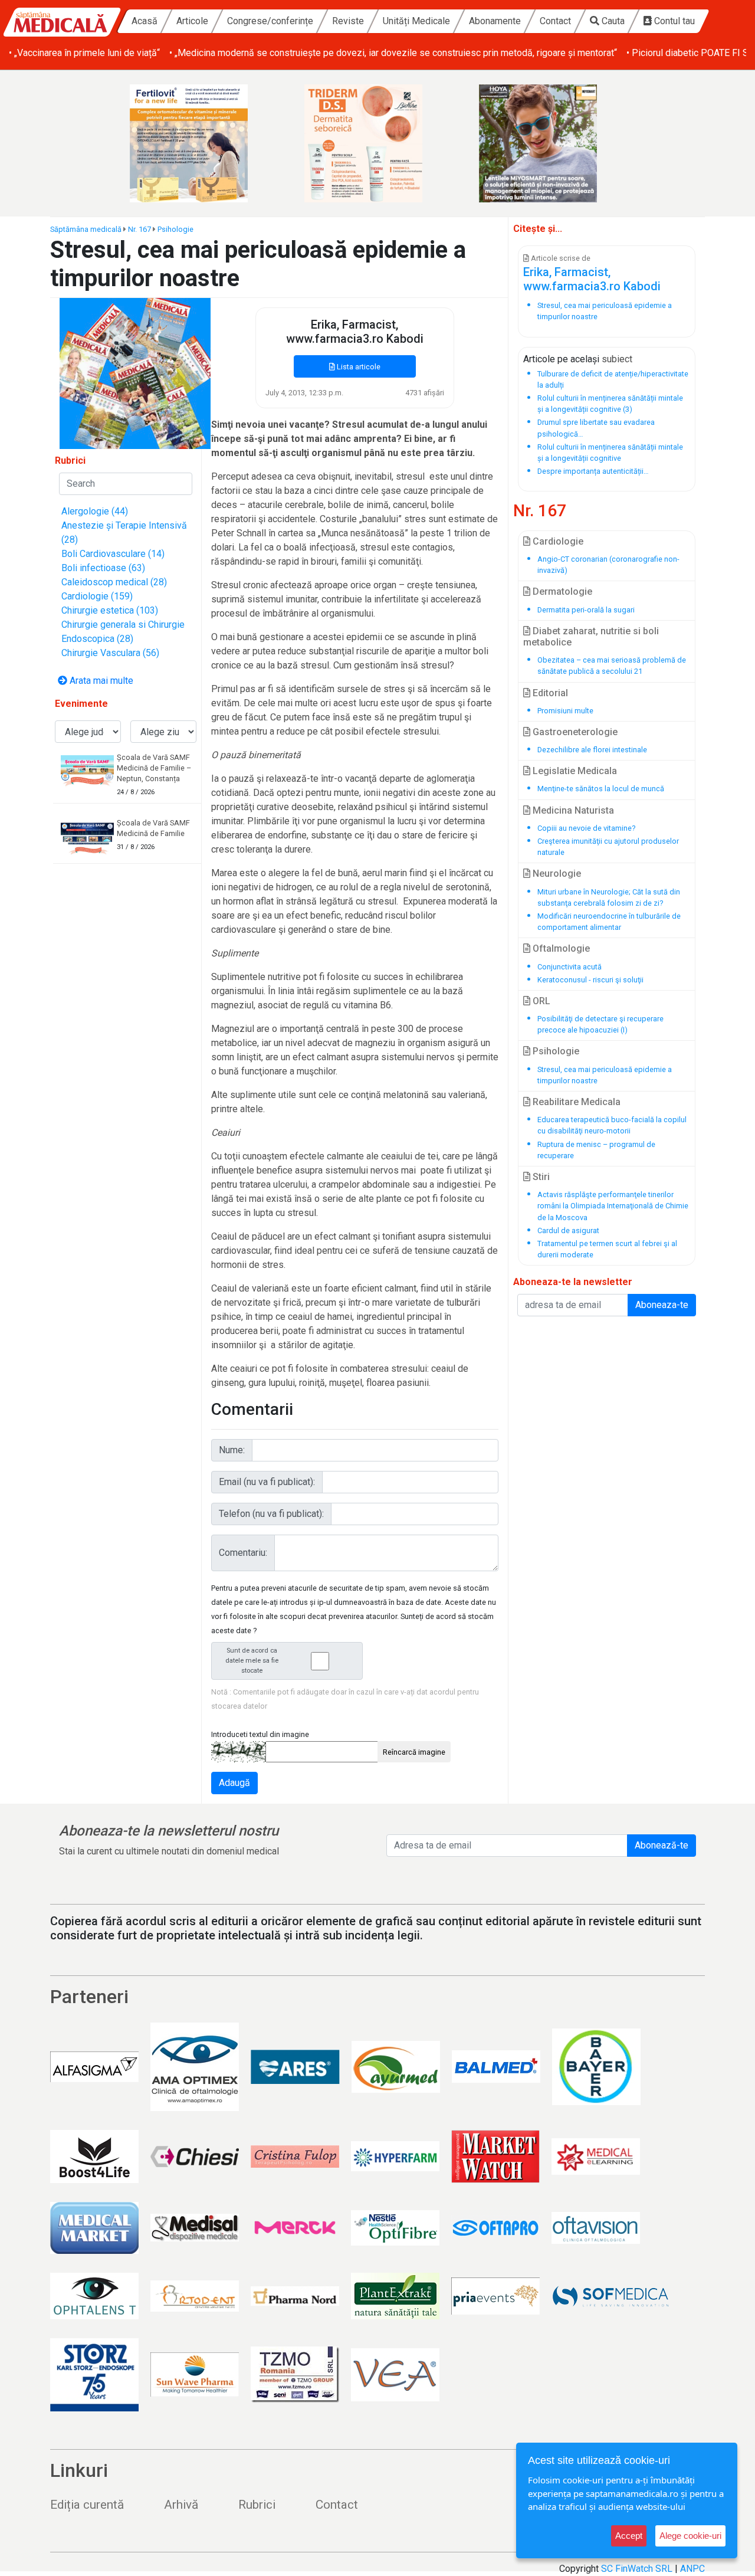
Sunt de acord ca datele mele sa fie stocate (252, 1661)
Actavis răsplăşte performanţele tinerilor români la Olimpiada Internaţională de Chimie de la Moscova (613, 1206)
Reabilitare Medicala (575, 1102)
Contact (555, 21)
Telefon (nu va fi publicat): (271, 1514)
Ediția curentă (87, 2505)
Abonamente (495, 21)
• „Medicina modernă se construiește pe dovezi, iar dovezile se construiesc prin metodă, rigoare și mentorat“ (393, 53)
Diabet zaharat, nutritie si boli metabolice (591, 637)
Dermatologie (561, 591)
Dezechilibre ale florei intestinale (592, 750)
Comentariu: (243, 1553)
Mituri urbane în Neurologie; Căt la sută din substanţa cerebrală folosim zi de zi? (609, 897)
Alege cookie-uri (690, 2536)
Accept (629, 2536)
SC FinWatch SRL (637, 2569)
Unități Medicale (416, 21)
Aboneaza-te (662, 1305)
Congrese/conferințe (270, 21)
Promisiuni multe (565, 711)
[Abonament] (135, 373)
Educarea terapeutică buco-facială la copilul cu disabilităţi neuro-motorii (612, 1125)
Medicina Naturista (572, 810)
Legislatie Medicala (574, 771)
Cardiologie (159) (97, 596)
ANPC (692, 2569)
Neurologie (556, 874)
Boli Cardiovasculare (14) (113, 554)
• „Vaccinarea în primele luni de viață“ (84, 53)
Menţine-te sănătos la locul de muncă (601, 789)
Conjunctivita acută (569, 967)
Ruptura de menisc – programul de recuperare (596, 1150)
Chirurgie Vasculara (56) (110, 653)
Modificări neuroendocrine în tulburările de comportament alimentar (609, 922)
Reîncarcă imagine (414, 1752)
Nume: (232, 1450)
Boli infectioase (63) (103, 568)
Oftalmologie (560, 948)
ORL (540, 1001)
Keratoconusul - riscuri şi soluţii (590, 980)
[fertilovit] (203, 143)
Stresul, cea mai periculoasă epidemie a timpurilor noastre (605, 1075)
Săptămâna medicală (86, 229)
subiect (617, 359)
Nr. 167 (139, 229)
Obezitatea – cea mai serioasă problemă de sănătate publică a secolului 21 (612, 666)
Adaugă (234, 1783)
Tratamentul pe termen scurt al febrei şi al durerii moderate (607, 1249)
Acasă (145, 21)
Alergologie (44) (95, 511)
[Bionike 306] (377, 143)
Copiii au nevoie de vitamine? (586, 828)
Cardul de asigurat (568, 1230)
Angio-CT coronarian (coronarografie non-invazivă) (608, 565)
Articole (192, 21)
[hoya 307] (552, 143)
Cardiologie (557, 541)
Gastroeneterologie (574, 732)
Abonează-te (662, 1845)
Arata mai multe (100, 681)
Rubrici (257, 2505)
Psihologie (175, 229)
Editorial (549, 693)
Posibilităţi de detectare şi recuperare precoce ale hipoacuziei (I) (600, 1024)
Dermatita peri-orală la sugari (586, 610)
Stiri (540, 1177)
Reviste (348, 21)
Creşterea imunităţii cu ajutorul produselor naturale (608, 847)
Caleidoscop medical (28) (114, 582)
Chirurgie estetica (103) (110, 610)
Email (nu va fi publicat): (267, 1482)
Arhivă (181, 2505)
